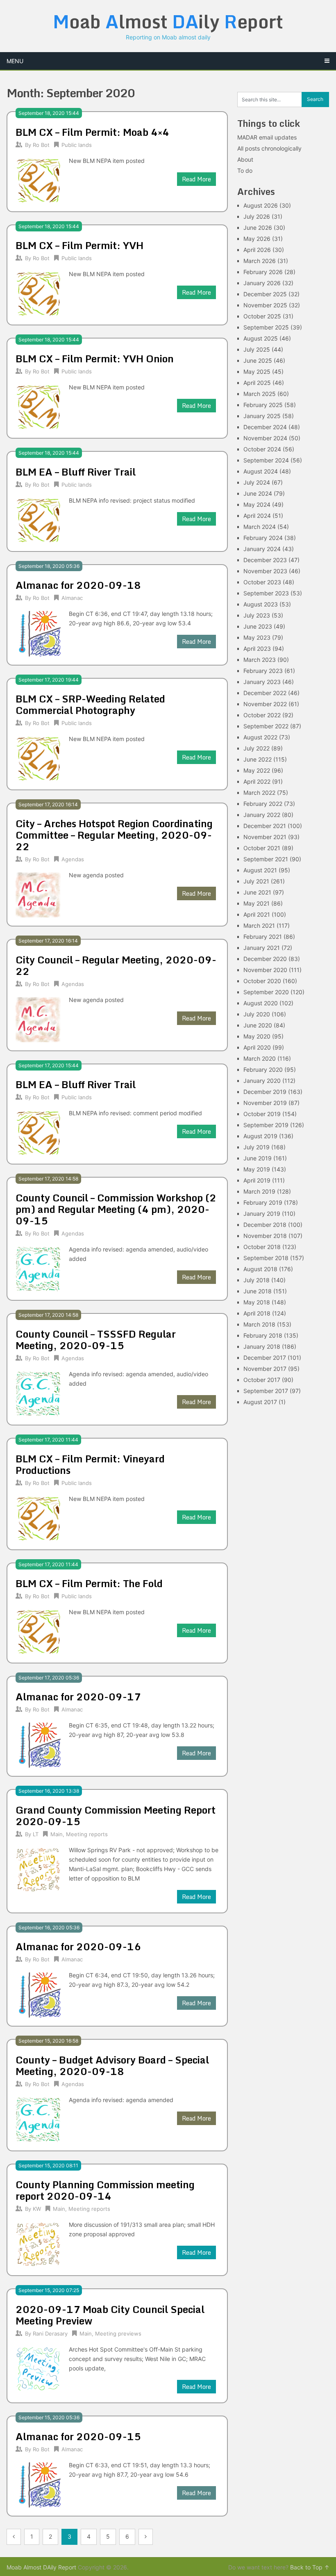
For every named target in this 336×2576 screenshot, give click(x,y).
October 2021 (262, 848)
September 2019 (266, 1125)
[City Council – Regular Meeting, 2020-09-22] (38, 1019)
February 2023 (263, 671)
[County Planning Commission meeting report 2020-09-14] (38, 2243)
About (245, 159)
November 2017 (265, 1369)
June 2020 (258, 1025)
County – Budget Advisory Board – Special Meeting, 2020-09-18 (112, 2065)
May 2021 (257, 903)
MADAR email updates (267, 137)
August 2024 (261, 471)
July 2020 (257, 1014)
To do (245, 170)
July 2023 (257, 615)
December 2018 (265, 1225)
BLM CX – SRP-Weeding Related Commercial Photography (90, 704)
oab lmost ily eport (168, 21)
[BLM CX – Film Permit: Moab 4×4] (38, 180)
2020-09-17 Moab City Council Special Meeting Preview (110, 2315)
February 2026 (263, 272)
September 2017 (266, 1391)
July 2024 (257, 482)
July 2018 (257, 1280)
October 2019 (262, 1114)
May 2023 (257, 637)
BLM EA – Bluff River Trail (76, 472)
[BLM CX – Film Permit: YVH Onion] (38, 406)
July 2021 (256, 881)
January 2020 (262, 1081)
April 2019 (257, 1180)
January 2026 (262, 283)
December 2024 (265, 427)
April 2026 (257, 250)
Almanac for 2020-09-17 (78, 1696)
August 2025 (261, 338)
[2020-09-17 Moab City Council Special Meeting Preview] (38, 2368)
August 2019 (260, 1136)
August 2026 (261, 205)
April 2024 (257, 516)
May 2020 (257, 1036)
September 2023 (266, 593)
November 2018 (265, 1236)
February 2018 (263, 1335)
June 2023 (258, 626)
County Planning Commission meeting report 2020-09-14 (105, 2190)
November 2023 (265, 571)
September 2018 (266, 1258)
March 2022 (259, 793)
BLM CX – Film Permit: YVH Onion (95, 358)
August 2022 (260, 737)
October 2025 (262, 316)
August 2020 (261, 1003)
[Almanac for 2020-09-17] (38, 1744)
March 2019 (259, 1191)
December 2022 (265, 693)
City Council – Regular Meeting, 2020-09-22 (116, 965)
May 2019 (257, 1169)
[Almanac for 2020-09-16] (38, 1994)
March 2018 (259, 1324)
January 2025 (262, 416)
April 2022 (257, 781)
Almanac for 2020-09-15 (78, 2436)
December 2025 (265, 294)
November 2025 (265, 305)
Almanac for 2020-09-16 (78, 1946)
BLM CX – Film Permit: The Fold (89, 1583)
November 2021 (265, 837)
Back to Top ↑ (310, 2567)
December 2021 (265, 826)
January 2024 (262, 549)
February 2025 (263, 405)
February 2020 (263, 1070)
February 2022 (263, 804)
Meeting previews (118, 2333)
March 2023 (260, 660)
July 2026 (257, 216)
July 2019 (257, 1147)
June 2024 (258, 493)
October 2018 (262, 1247)
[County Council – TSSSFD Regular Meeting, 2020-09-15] (38, 1393)
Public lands (77, 145)
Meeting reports (87, 1834)
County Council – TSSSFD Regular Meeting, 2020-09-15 (96, 1339)
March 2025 (260, 394)
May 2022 (257, 770)
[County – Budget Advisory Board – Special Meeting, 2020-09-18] (38, 2119)
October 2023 (262, 582)
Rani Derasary (50, 2333)
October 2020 (262, 981)
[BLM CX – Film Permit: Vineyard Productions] (38, 1518)
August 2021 (260, 870)
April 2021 (257, 914)
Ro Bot (41, 145)
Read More (196, 179)
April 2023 (257, 649)
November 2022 (265, 704)
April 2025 (257, 383)
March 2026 (260, 261)
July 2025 (257, 349)
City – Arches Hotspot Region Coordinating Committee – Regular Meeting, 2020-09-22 (114, 835)
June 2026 (258, 228)
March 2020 (260, 1058)
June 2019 (258, 1158)
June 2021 (257, 892)
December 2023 (265, 560)
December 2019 (265, 1092)
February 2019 (263, 1202)
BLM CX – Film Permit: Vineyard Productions (90, 1464)
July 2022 (257, 748)
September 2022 (266, 726)
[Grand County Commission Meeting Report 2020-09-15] (38, 1869)
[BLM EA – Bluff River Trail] (38, 519)
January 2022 (262, 815)
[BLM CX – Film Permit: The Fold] (38, 1631)
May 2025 (257, 372)
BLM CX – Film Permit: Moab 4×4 (92, 132)
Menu (15, 61)
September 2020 (266, 992)
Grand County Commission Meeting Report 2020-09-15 (116, 1815)
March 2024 (260, 527)
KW (37, 2209)
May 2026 (257, 239)
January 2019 (262, 1214)
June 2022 (258, 759)
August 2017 (260, 1402)
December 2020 (265, 959)
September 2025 (266, 327)
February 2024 (263, 538)
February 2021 (263, 937)
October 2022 (262, 715)
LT (36, 1834)
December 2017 (265, 1358)
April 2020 (257, 1047)
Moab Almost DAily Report (41, 2567)
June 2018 (258, 1291)
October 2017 (262, 1380)
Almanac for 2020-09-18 (78, 585)
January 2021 (262, 948)
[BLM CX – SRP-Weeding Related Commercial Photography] (38, 758)
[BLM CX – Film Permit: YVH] (38, 293)
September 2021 (266, 859)
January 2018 (262, 1346)
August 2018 (260, 1269)
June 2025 (258, 360)
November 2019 (265, 1103)
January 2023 (262, 682)
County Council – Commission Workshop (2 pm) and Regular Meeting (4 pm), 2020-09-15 (116, 1209)
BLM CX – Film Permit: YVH (79, 245)
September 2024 (266, 460)
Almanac (72, 598)
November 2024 (265, 438)
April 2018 (257, 1313)
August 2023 (261, 604)
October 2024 (262, 449)
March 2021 (259, 925)
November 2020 (265, 970)
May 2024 (257, 504)
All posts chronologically (269, 148)
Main (57, 1834)
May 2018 (257, 1302)
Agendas (73, 859)
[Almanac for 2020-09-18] (38, 633)
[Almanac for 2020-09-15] (38, 2484)
